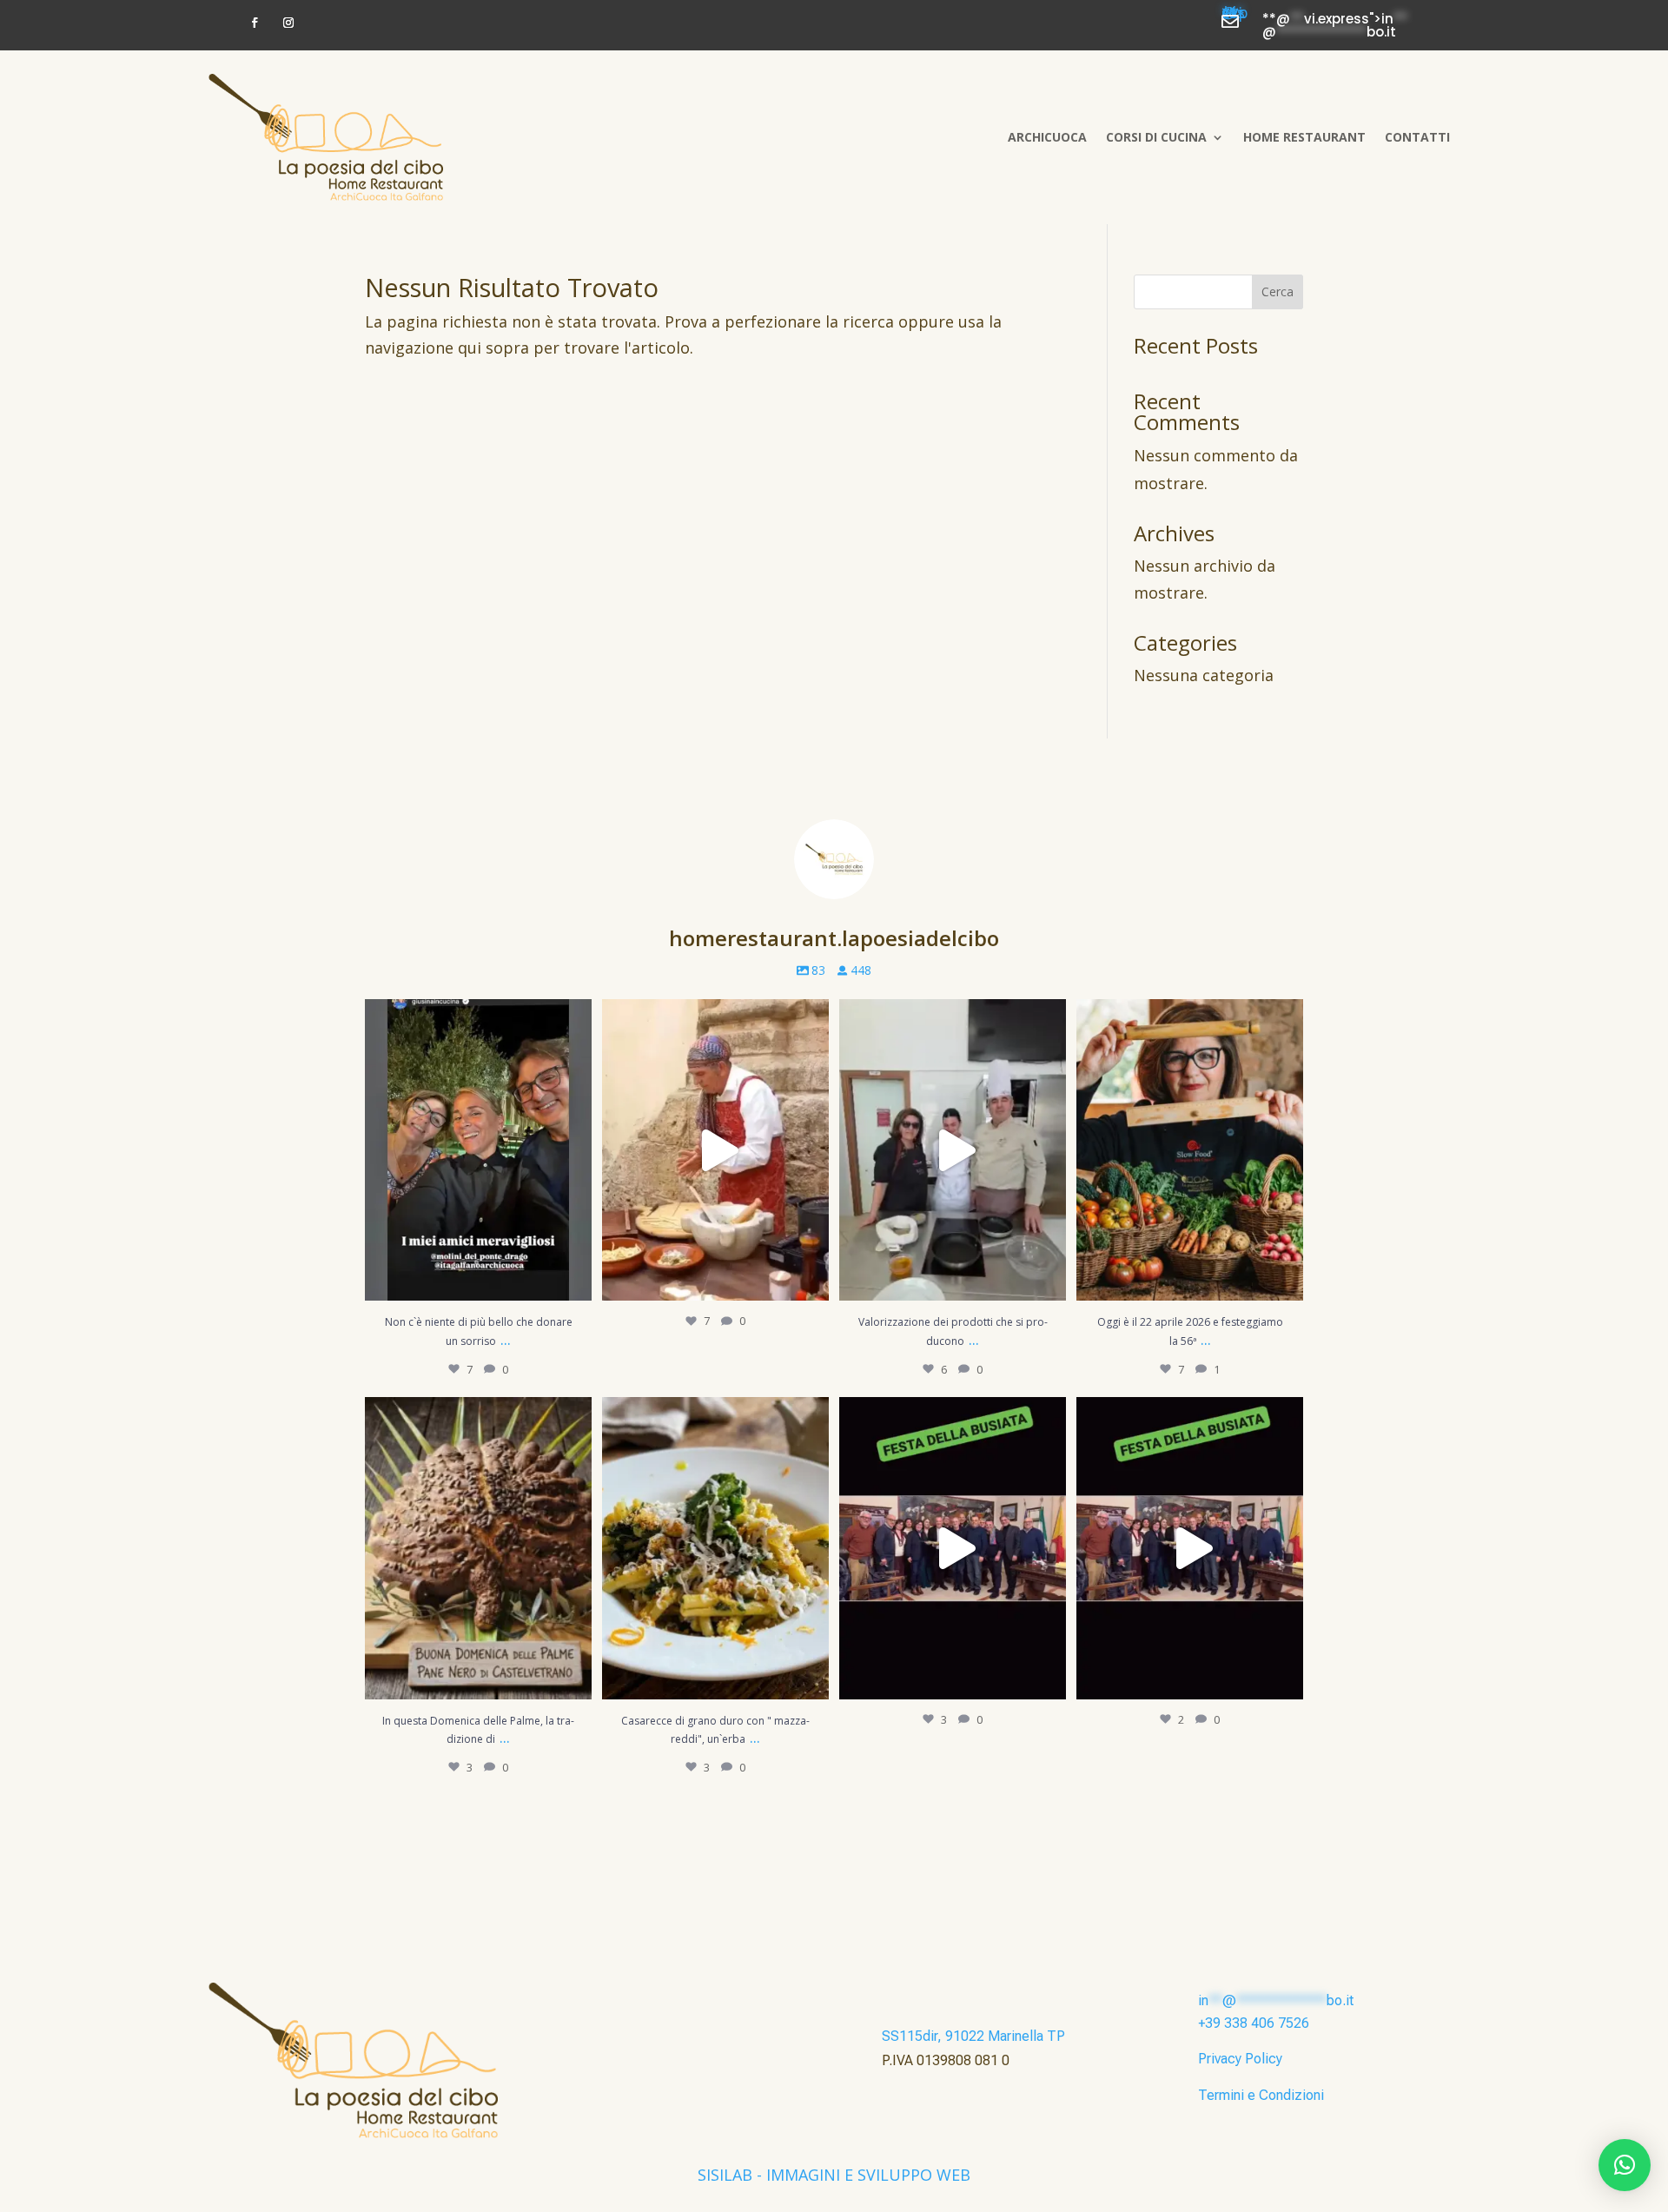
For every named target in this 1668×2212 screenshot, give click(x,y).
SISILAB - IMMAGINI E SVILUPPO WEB (834, 2175)
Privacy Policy (1240, 2059)
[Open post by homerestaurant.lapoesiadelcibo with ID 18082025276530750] (953, 1150)
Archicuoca (1047, 137)
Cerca (1277, 291)
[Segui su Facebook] (255, 23)
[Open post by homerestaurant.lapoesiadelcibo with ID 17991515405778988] (478, 1548)
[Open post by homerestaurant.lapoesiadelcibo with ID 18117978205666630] (715, 1150)
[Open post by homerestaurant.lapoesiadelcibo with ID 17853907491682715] (715, 1548)
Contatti (1417, 137)
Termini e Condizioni (1261, 2095)
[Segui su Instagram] (288, 23)
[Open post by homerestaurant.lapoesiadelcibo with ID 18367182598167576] (1190, 1548)
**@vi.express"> (1235, 16)
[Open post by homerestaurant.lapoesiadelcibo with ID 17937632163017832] (953, 1548)
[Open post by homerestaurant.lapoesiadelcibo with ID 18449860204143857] (478, 1150)
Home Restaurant (1304, 137)
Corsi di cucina (1156, 137)
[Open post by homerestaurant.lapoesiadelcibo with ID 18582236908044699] (1190, 1150)
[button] (1625, 2165)
